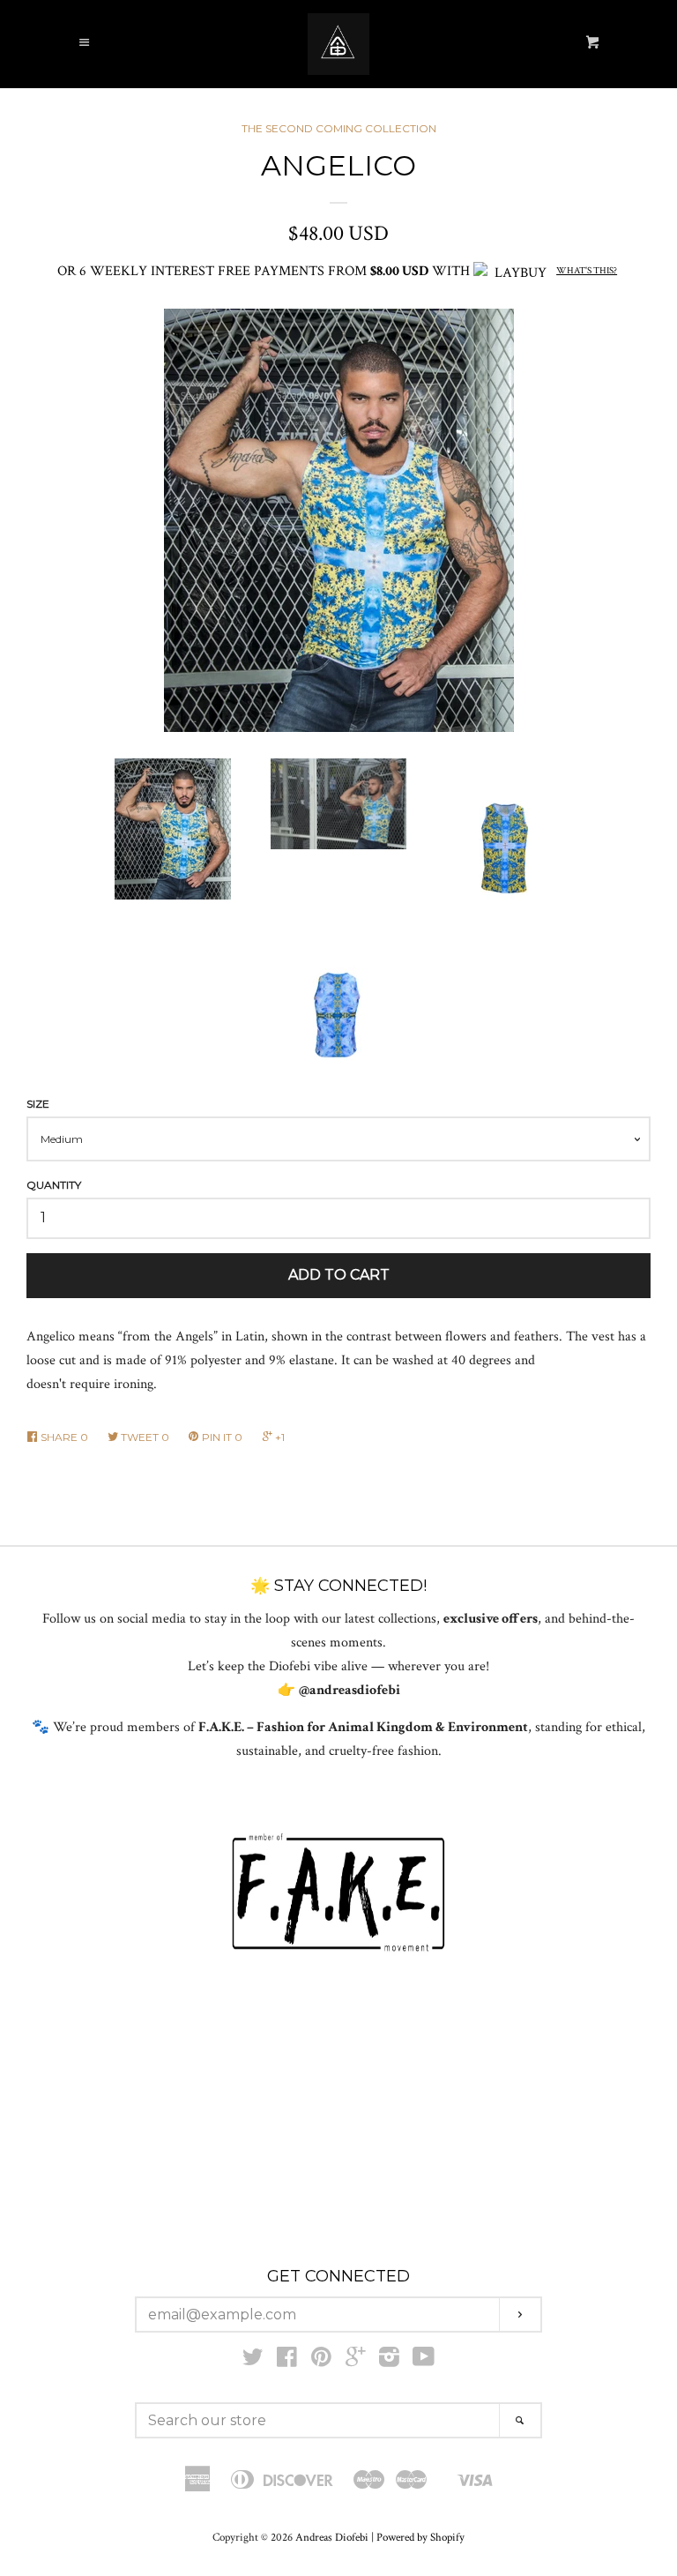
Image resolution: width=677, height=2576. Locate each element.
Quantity (54, 1185)
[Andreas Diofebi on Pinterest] (321, 2361)
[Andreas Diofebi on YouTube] (424, 2361)
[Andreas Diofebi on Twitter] (253, 2361)
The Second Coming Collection (339, 128)
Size (38, 1104)
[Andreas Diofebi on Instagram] (389, 2361)
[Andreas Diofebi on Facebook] (287, 2361)
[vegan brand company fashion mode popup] (338, 1893)
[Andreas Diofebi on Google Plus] (355, 2361)
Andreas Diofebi (332, 2537)
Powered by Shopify (420, 2537)
